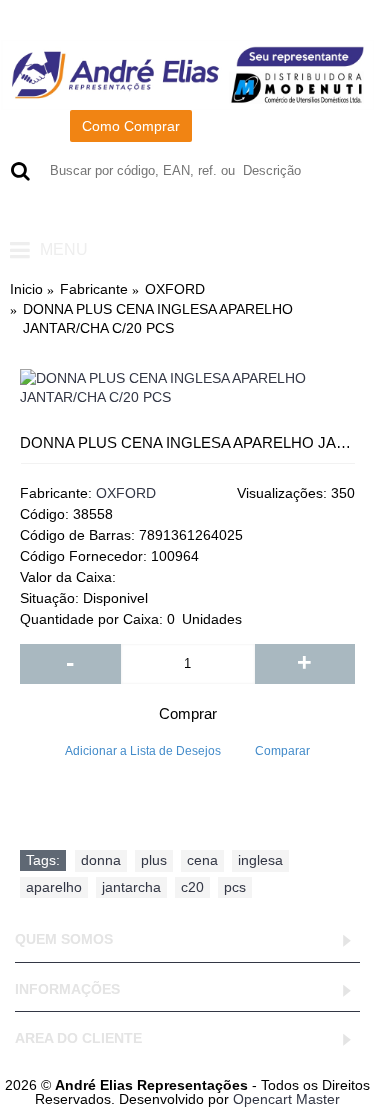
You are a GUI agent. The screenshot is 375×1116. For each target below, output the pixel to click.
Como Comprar (131, 126)
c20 (192, 887)
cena (202, 860)
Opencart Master (286, 1099)
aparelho (54, 887)
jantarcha (131, 887)
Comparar (282, 751)
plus (154, 860)
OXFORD (126, 493)
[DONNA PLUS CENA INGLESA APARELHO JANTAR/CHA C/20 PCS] (187, 388)
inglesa (260, 860)
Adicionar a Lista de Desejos (143, 751)
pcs (235, 887)
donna (101, 860)
